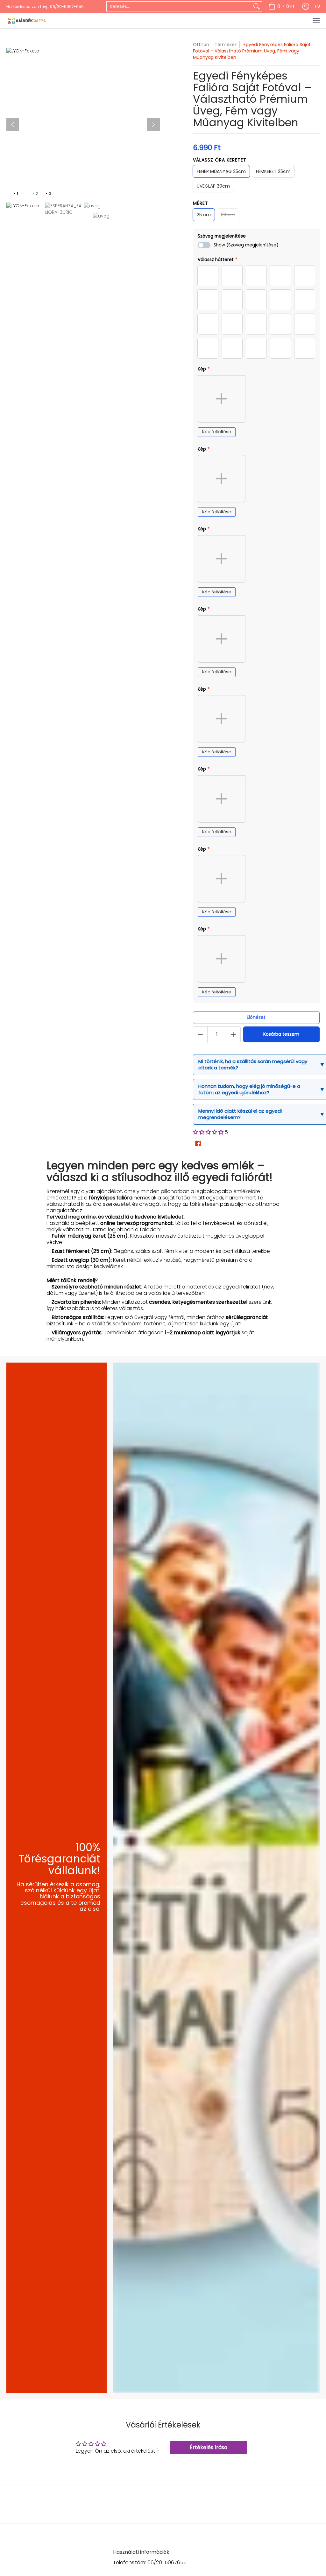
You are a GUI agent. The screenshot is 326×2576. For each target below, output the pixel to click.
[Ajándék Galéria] (27, 21)
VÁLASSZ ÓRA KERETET (220, 160)
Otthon (201, 45)
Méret (201, 203)
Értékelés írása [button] (209, 2447)
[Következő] (153, 124)
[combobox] (179, 6)
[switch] (204, 245)
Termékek (226, 45)
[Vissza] (13, 124)
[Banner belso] (216, 1878)
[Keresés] (257, 6)
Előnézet (256, 1017)
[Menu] (316, 21)
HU (317, 6)
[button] (209, 1132)
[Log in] (306, 6)
